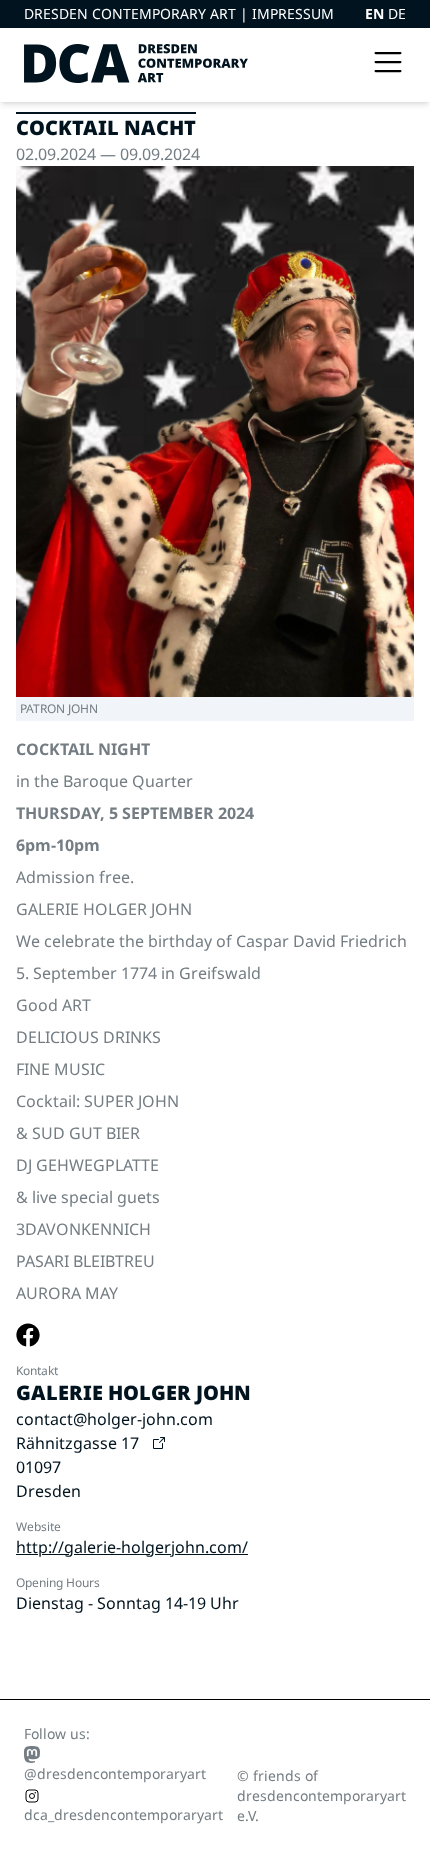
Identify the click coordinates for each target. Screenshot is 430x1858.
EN (376, 13)
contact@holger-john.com (114, 1419)
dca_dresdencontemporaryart (123, 1814)
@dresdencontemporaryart (115, 1773)
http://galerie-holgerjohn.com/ (132, 1547)
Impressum (293, 13)
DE (397, 13)
